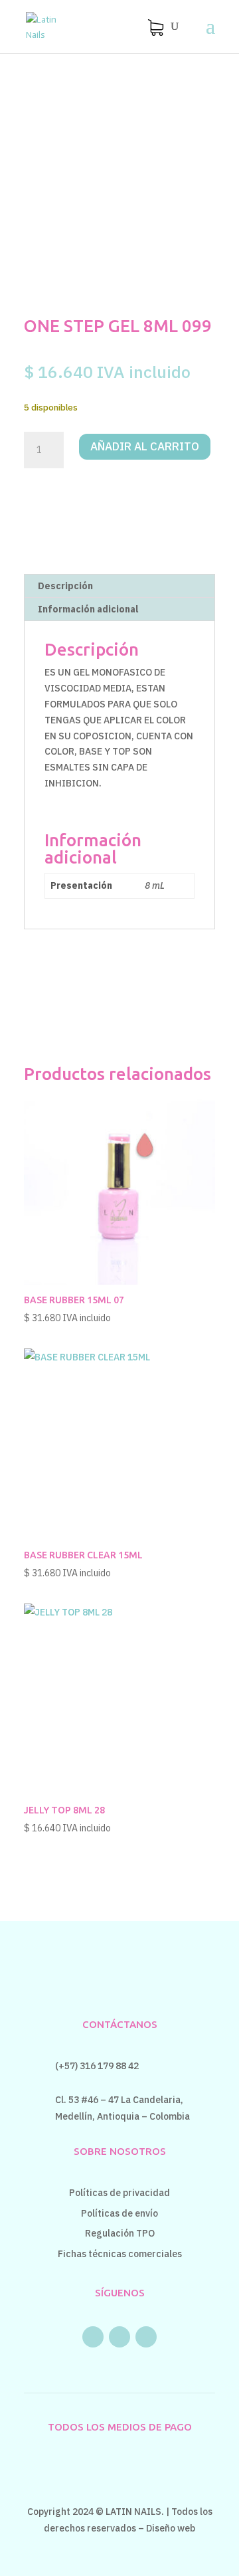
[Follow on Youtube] (146, 2337)
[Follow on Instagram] (119, 2337)
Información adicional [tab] (88, 609)
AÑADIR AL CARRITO (145, 446)
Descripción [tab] (65, 586)
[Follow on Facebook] (93, 2337)
